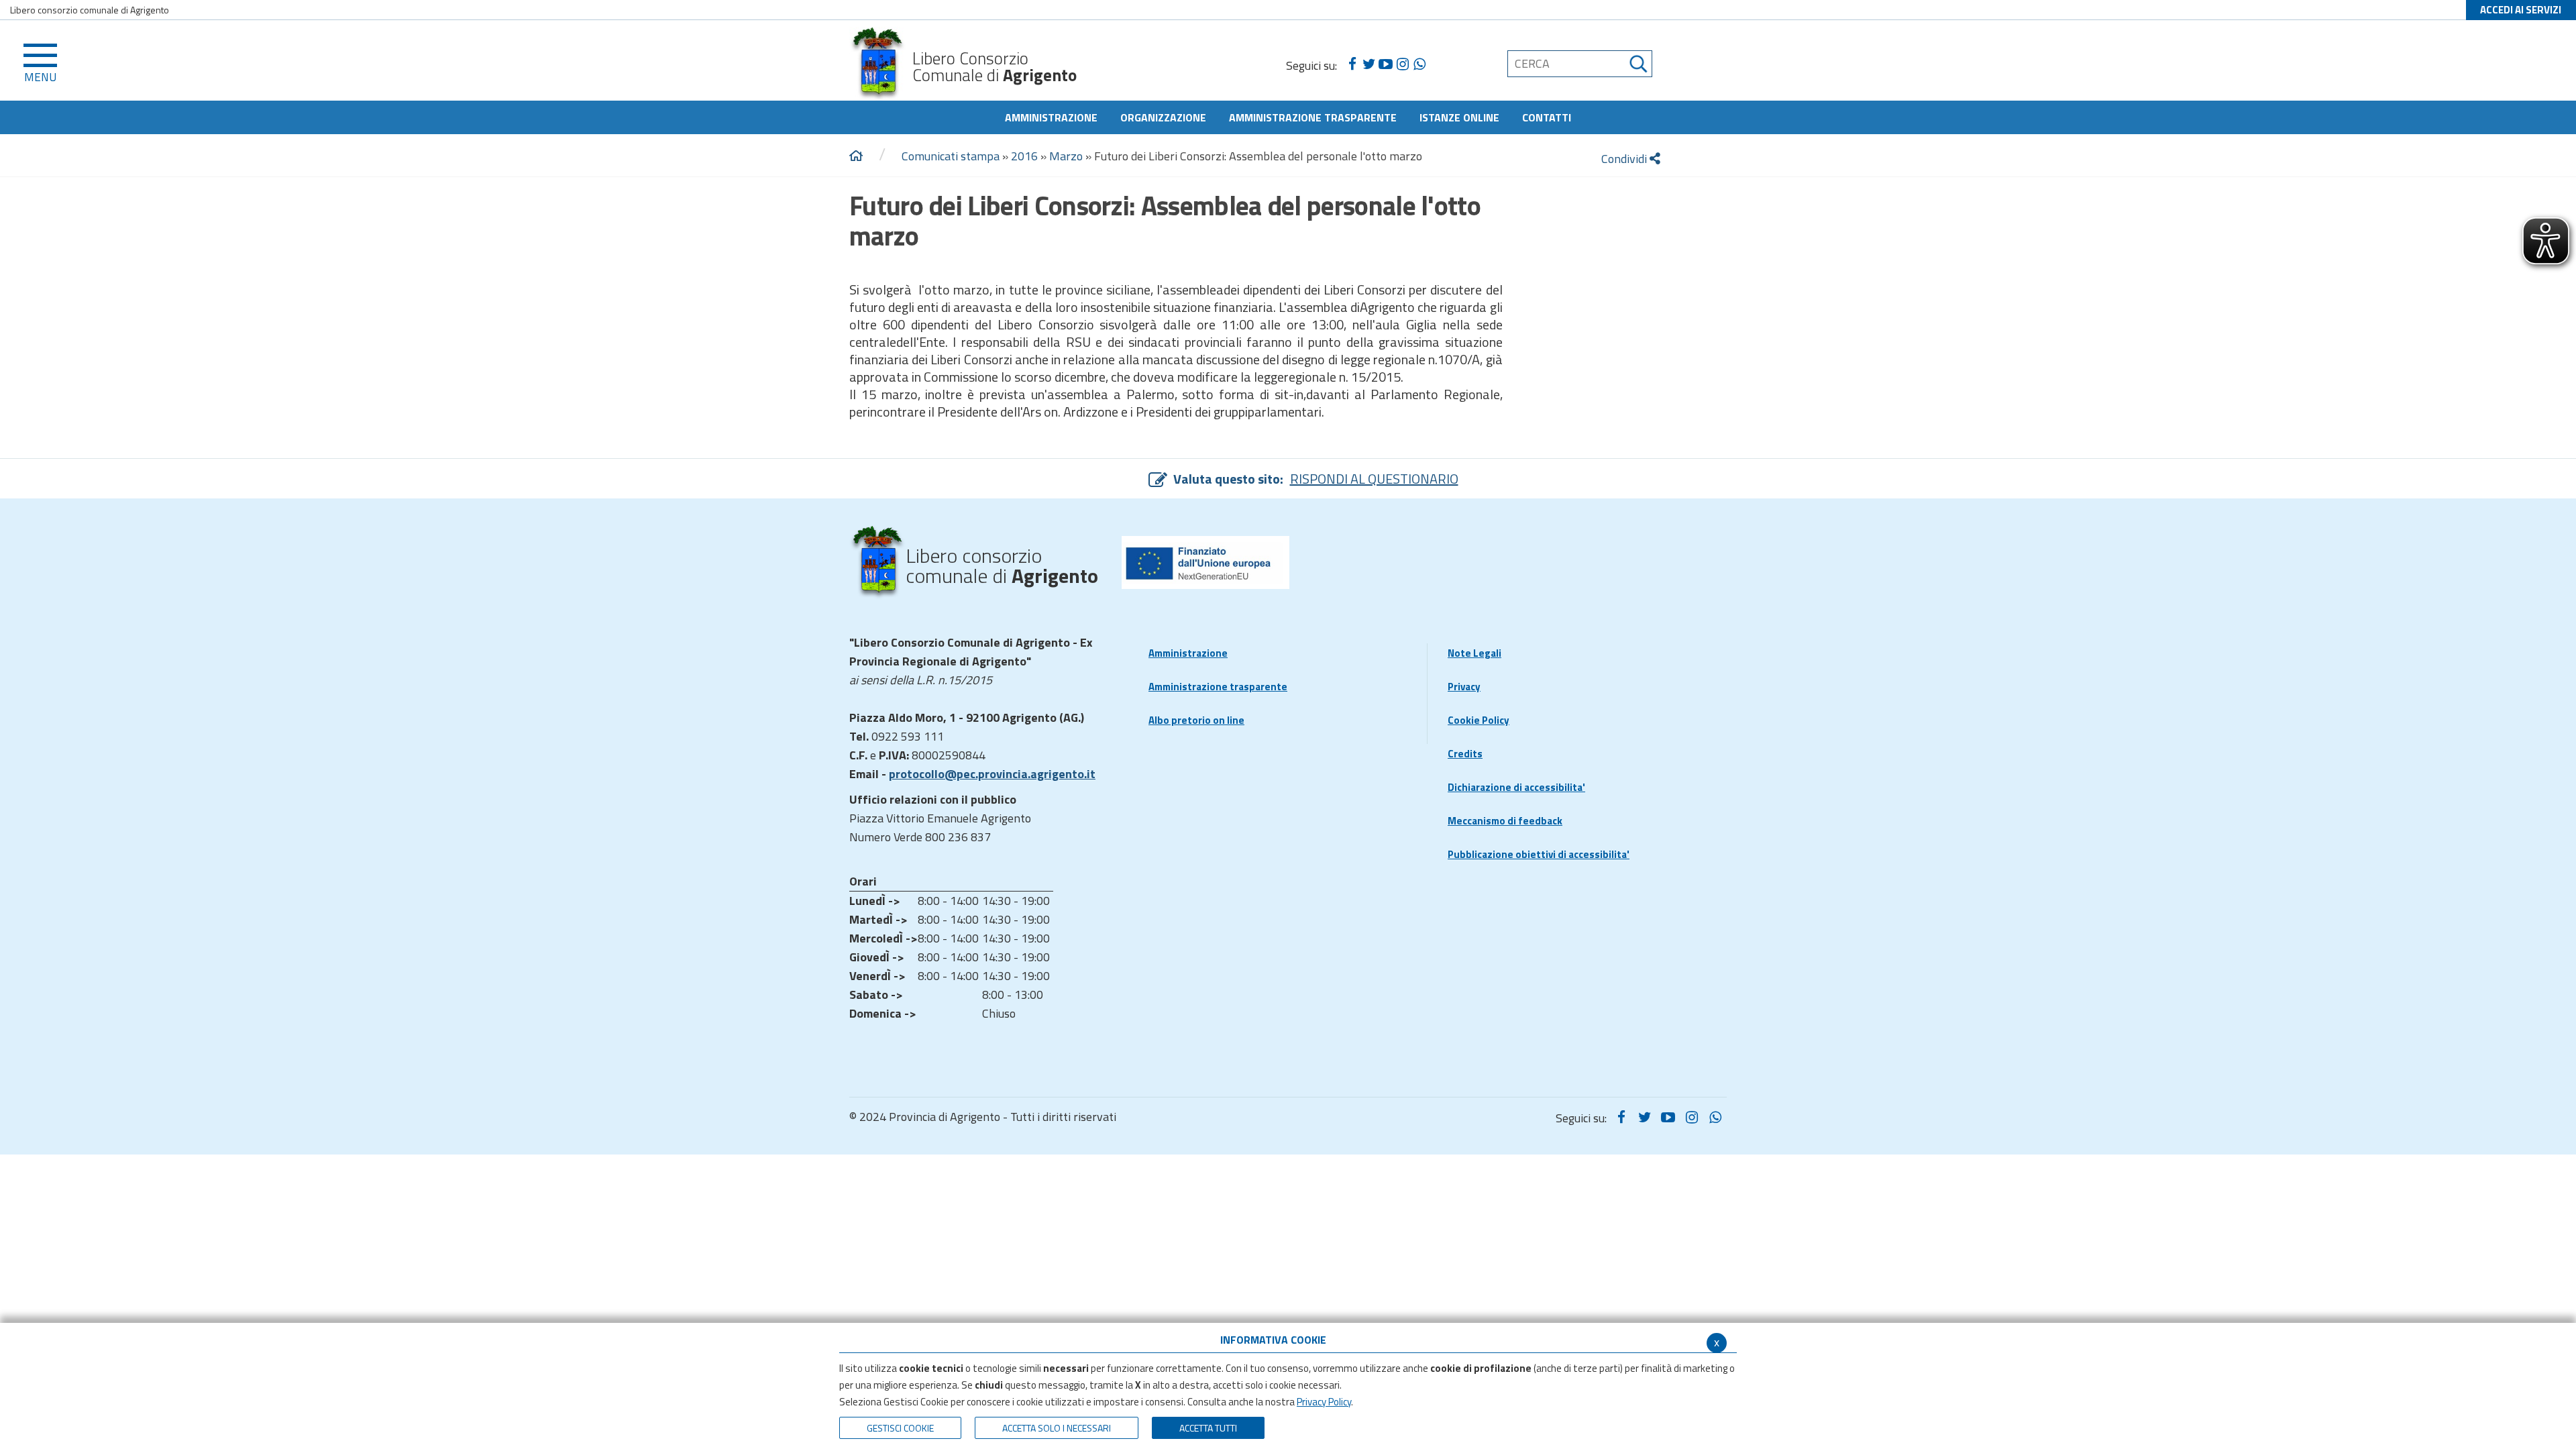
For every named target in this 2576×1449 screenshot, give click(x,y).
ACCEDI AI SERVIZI (2521, 10)
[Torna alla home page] (856, 156)
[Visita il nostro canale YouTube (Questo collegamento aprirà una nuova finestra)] (1386, 64)
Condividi (1625, 159)
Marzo (1066, 156)
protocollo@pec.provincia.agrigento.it (992, 774)
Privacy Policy (1324, 1402)
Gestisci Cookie (900, 1428)
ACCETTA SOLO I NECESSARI (1057, 1428)
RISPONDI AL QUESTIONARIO (1374, 479)
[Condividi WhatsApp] (1419, 64)
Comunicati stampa (951, 156)
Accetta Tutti (1208, 1428)
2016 (1024, 156)
